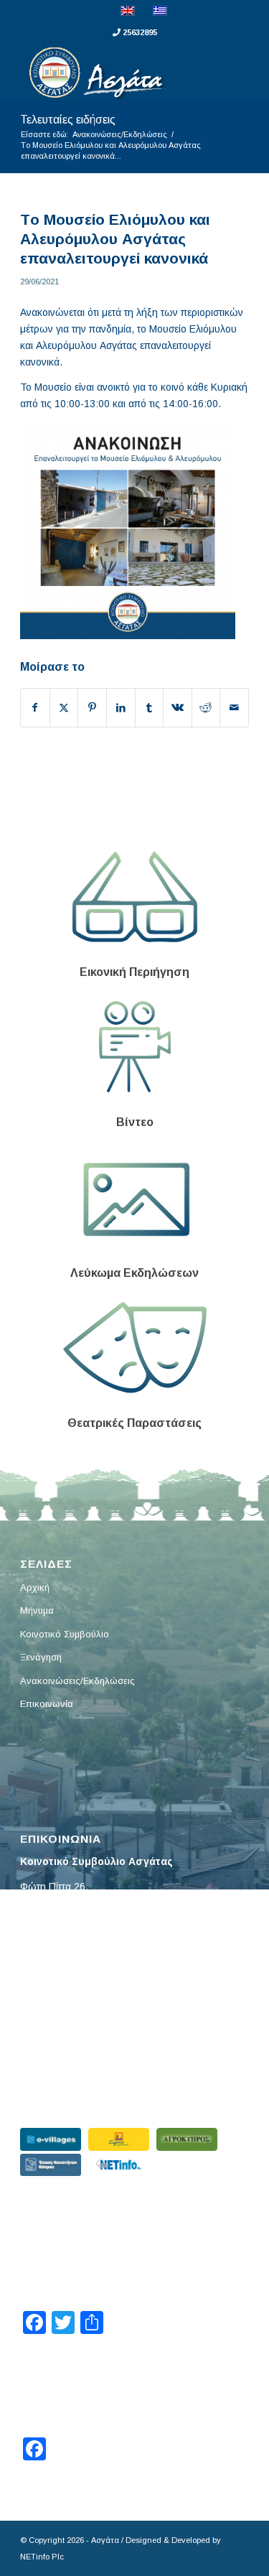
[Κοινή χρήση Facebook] (35, 708)
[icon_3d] (135, 897)
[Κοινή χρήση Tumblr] (150, 708)
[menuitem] (229, 71)
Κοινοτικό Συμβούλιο (65, 1634)
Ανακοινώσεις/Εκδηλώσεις (77, 1681)
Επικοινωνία (47, 1704)
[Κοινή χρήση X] (64, 708)
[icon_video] (135, 1047)
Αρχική (35, 1587)
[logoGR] (112, 71)
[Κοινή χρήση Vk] (178, 708)
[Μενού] (229, 71)
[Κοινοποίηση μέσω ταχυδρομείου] (234, 708)
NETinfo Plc (42, 2557)
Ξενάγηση (41, 1657)
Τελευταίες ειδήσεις (68, 120)
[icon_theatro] (135, 1348)
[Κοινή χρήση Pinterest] (92, 708)
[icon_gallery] (134, 1198)
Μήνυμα (37, 1610)
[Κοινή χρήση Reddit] (206, 708)
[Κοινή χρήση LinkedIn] (121, 708)
